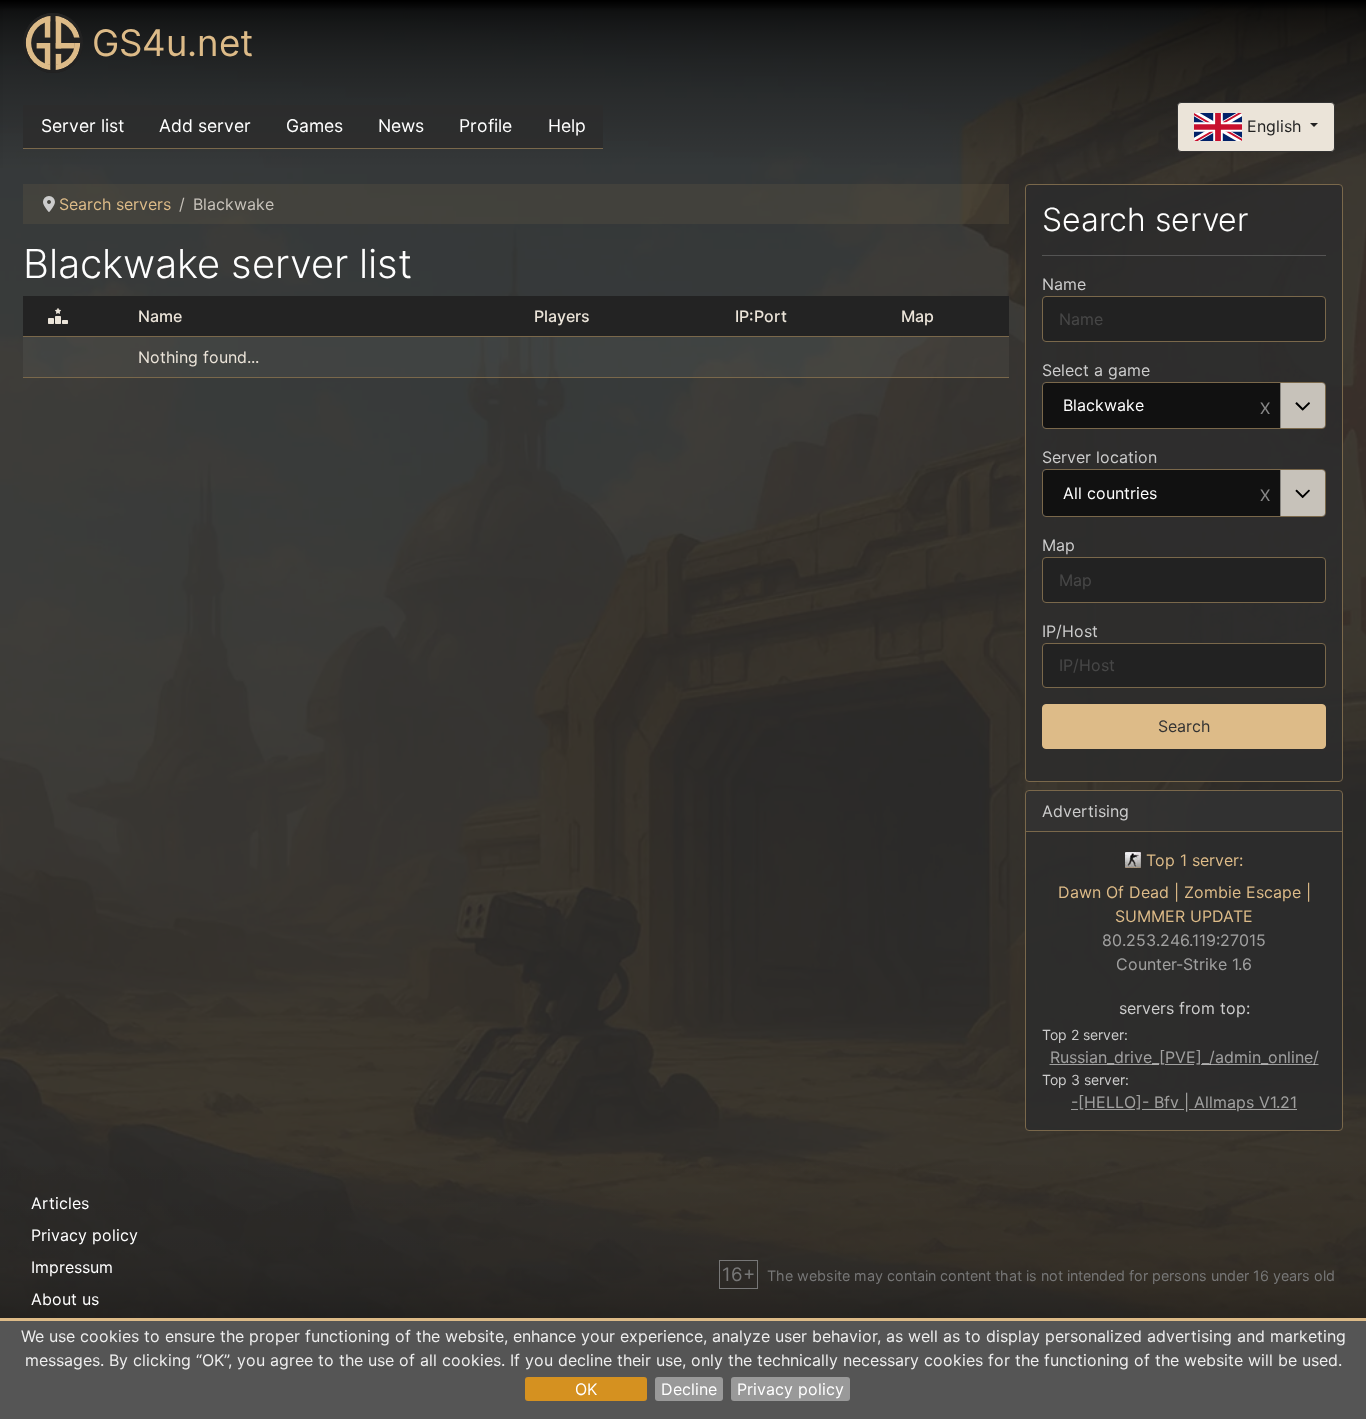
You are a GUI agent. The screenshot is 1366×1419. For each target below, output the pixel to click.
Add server (205, 125)
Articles (60, 1203)
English (1274, 125)
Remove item (1265, 406)
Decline (689, 1389)
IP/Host (1070, 631)
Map (1058, 545)
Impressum (72, 1267)
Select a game (1096, 370)
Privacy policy (790, 1389)
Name (1064, 284)
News (401, 125)
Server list (82, 125)
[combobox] (1184, 406)
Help (567, 125)
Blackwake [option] (1103, 406)
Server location (1099, 457)
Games (314, 125)
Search (1184, 726)
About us (65, 1299)
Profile (485, 125)
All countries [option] (1110, 494)
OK (586, 1389)
